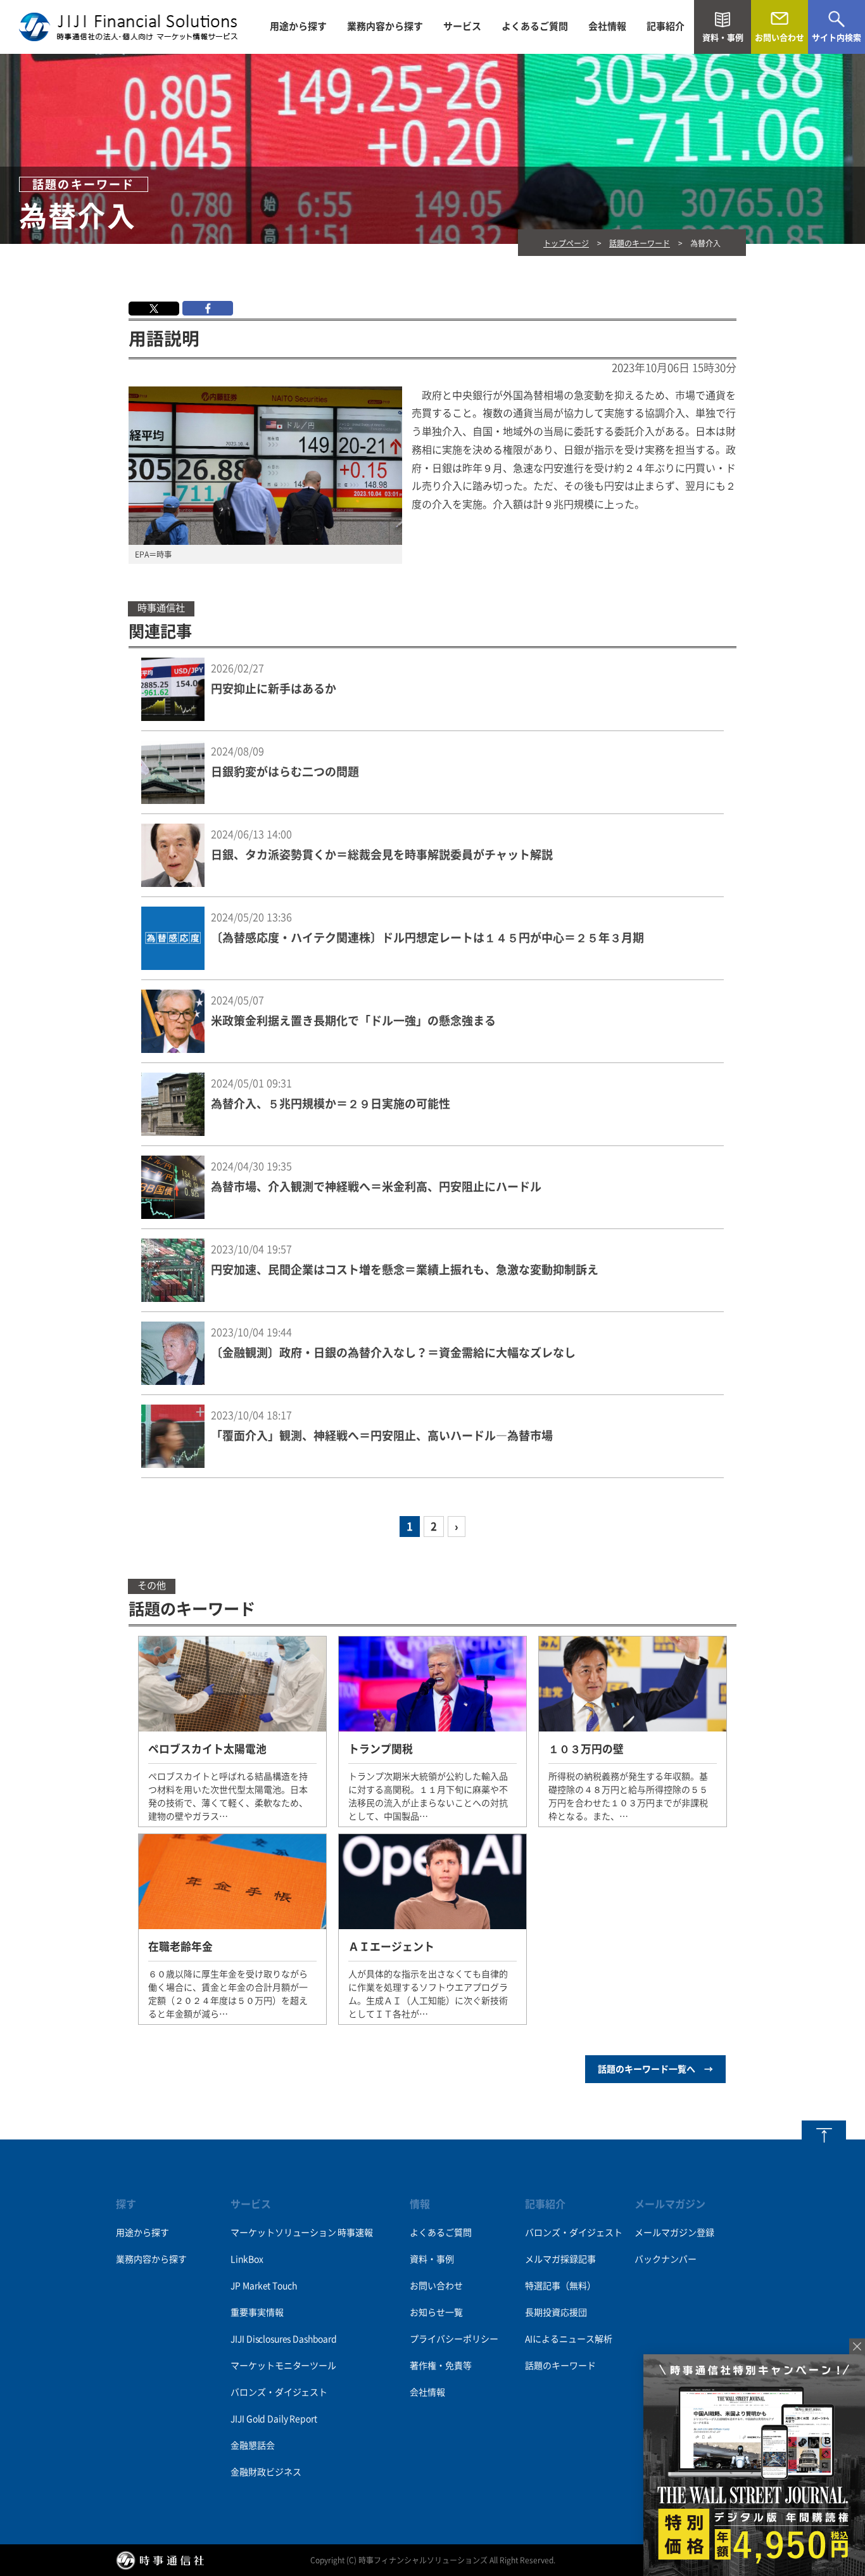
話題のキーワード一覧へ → (655, 2069)
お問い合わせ (436, 2286)
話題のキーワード (640, 243)
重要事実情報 (257, 2312)
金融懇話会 (252, 2445)
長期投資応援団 (556, 2312)
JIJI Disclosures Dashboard (283, 2339)
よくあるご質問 (535, 26)
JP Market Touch (263, 2286)
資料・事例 (432, 2259)
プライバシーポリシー (454, 2339)
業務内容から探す (385, 26)
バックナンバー (666, 2259)
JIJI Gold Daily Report (274, 2419)
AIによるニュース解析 (569, 2339)
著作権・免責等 (441, 2366)
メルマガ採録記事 (560, 2259)
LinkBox (247, 2259)
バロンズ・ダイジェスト (279, 2392)
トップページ (566, 243)
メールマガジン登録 (674, 2233)
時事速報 (355, 2233)
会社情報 (607, 26)
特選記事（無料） (560, 2286)
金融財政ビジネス (266, 2472)
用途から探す (298, 26)
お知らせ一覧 (436, 2312)
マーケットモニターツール (283, 2366)
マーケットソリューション (283, 2233)
